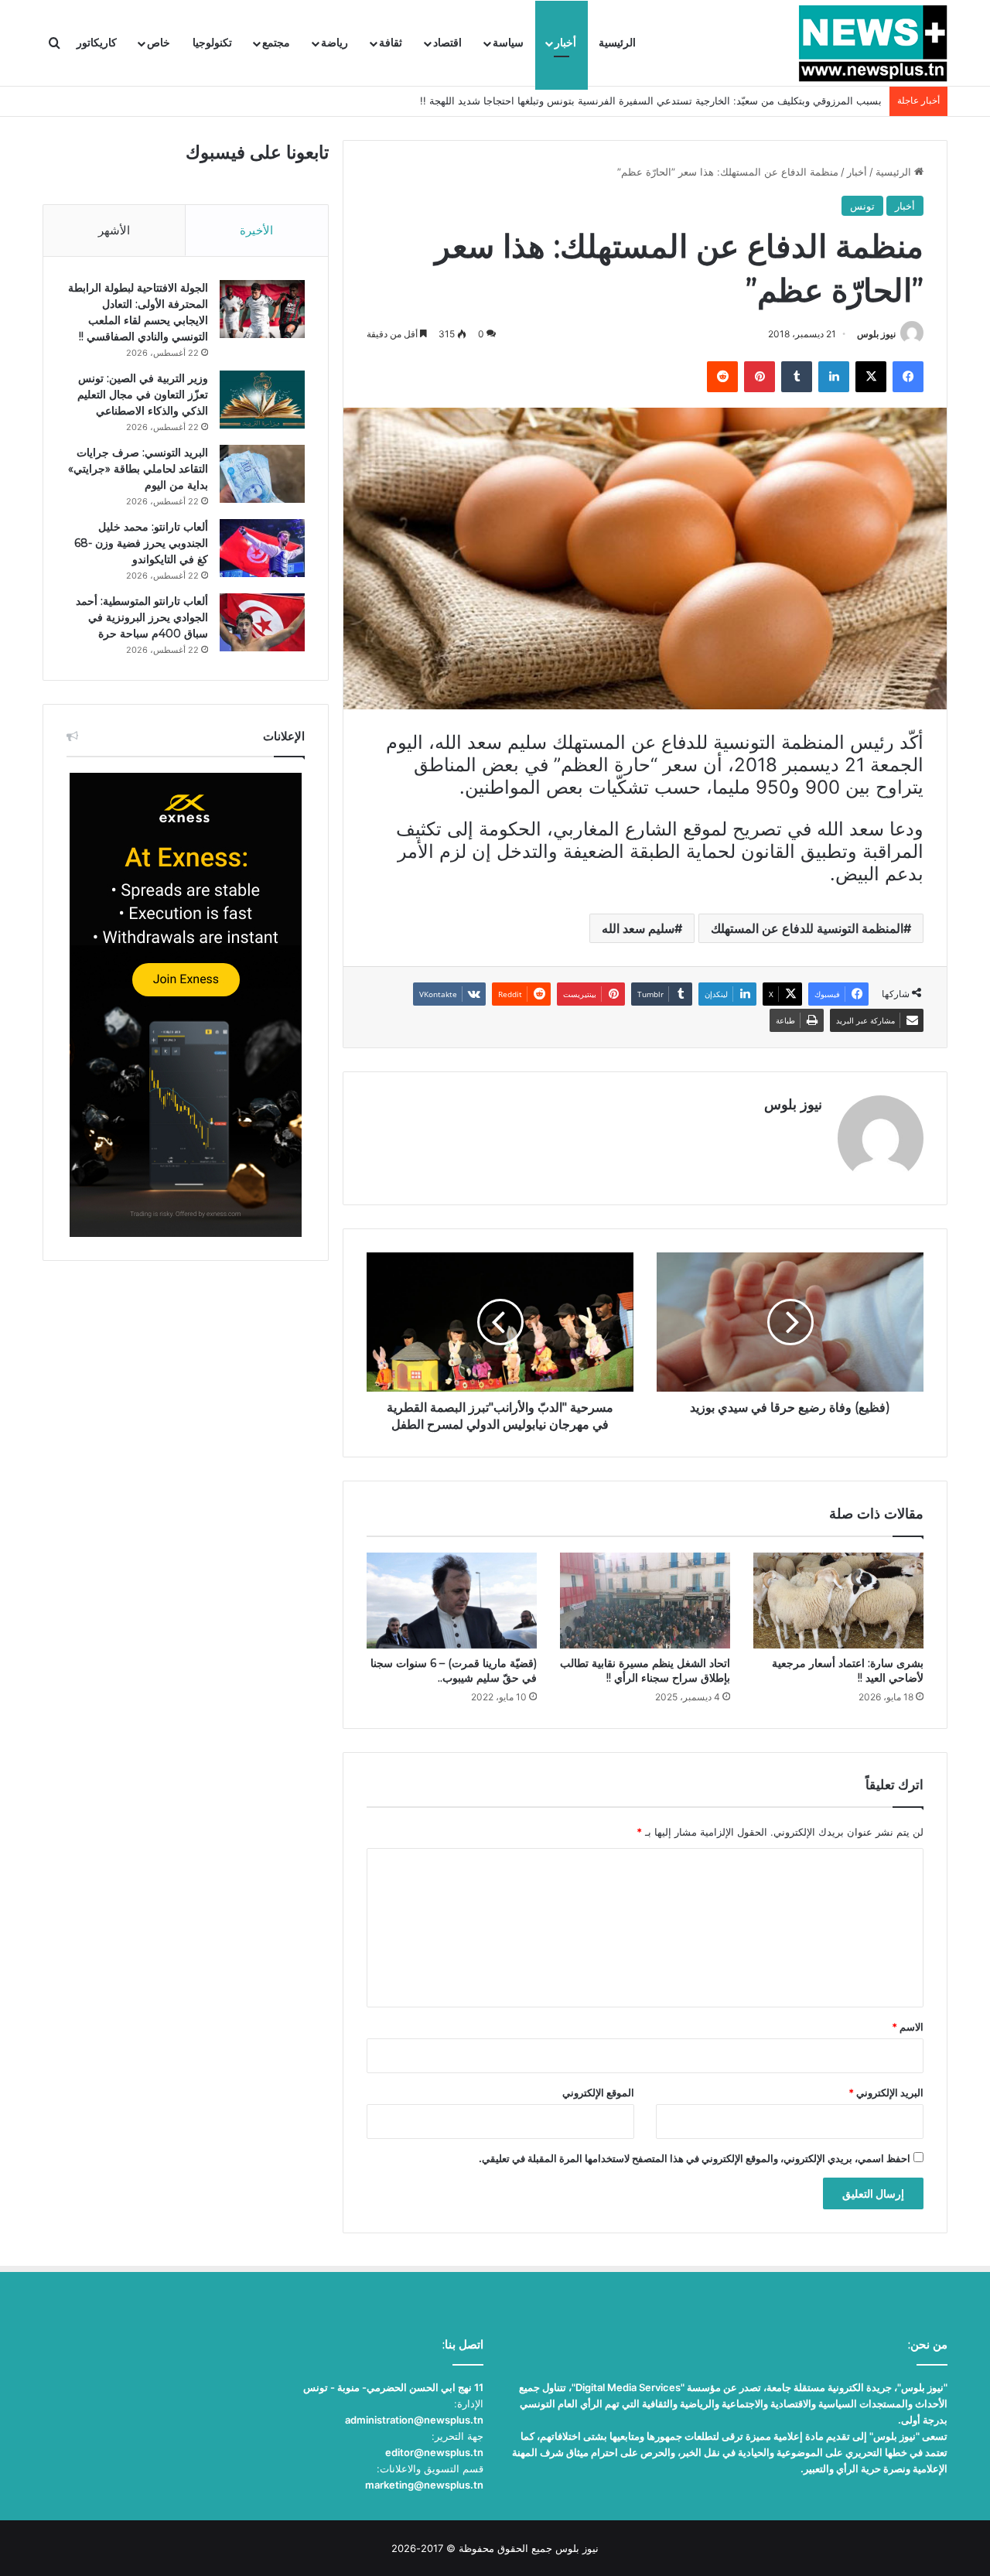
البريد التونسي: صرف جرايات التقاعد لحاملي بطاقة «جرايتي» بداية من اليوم (138, 469)
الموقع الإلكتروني (598, 2093)
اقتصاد (447, 43)
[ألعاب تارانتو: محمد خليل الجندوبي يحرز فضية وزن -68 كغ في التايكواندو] (262, 548)
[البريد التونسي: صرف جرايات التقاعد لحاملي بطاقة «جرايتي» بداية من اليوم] (262, 474)
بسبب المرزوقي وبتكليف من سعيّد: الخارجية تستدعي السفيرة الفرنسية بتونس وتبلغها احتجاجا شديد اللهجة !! (651, 101)
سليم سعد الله (638, 928)
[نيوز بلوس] (873, 43)
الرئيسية (617, 43)
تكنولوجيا (212, 43)
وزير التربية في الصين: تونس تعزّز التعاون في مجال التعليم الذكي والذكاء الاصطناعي (143, 395)
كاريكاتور (97, 43)
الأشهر (114, 230)
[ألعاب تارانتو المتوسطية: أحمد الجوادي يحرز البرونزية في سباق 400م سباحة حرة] (262, 622)
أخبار (565, 43)
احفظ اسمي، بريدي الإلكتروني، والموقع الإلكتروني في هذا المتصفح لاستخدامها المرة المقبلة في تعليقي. (695, 2158)
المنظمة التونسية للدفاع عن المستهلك (807, 928)
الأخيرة (256, 230)
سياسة (508, 43)
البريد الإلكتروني (886, 2093)
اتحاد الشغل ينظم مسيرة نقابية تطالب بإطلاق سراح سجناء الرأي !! (645, 1671)
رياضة (335, 43)
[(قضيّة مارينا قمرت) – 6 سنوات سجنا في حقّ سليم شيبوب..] (452, 1601)
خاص (159, 43)
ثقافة (391, 43)
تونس (862, 206)
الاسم (908, 2027)
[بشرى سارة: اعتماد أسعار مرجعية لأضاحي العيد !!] (838, 1601)
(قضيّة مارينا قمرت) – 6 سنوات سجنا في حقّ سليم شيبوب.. (454, 1671)
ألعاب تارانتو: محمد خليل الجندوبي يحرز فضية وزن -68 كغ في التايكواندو (141, 543)
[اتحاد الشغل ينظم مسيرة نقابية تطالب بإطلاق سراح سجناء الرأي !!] (645, 1601)
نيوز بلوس (876, 334)
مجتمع (276, 43)
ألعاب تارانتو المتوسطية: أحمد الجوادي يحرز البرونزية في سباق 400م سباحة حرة (142, 617)
